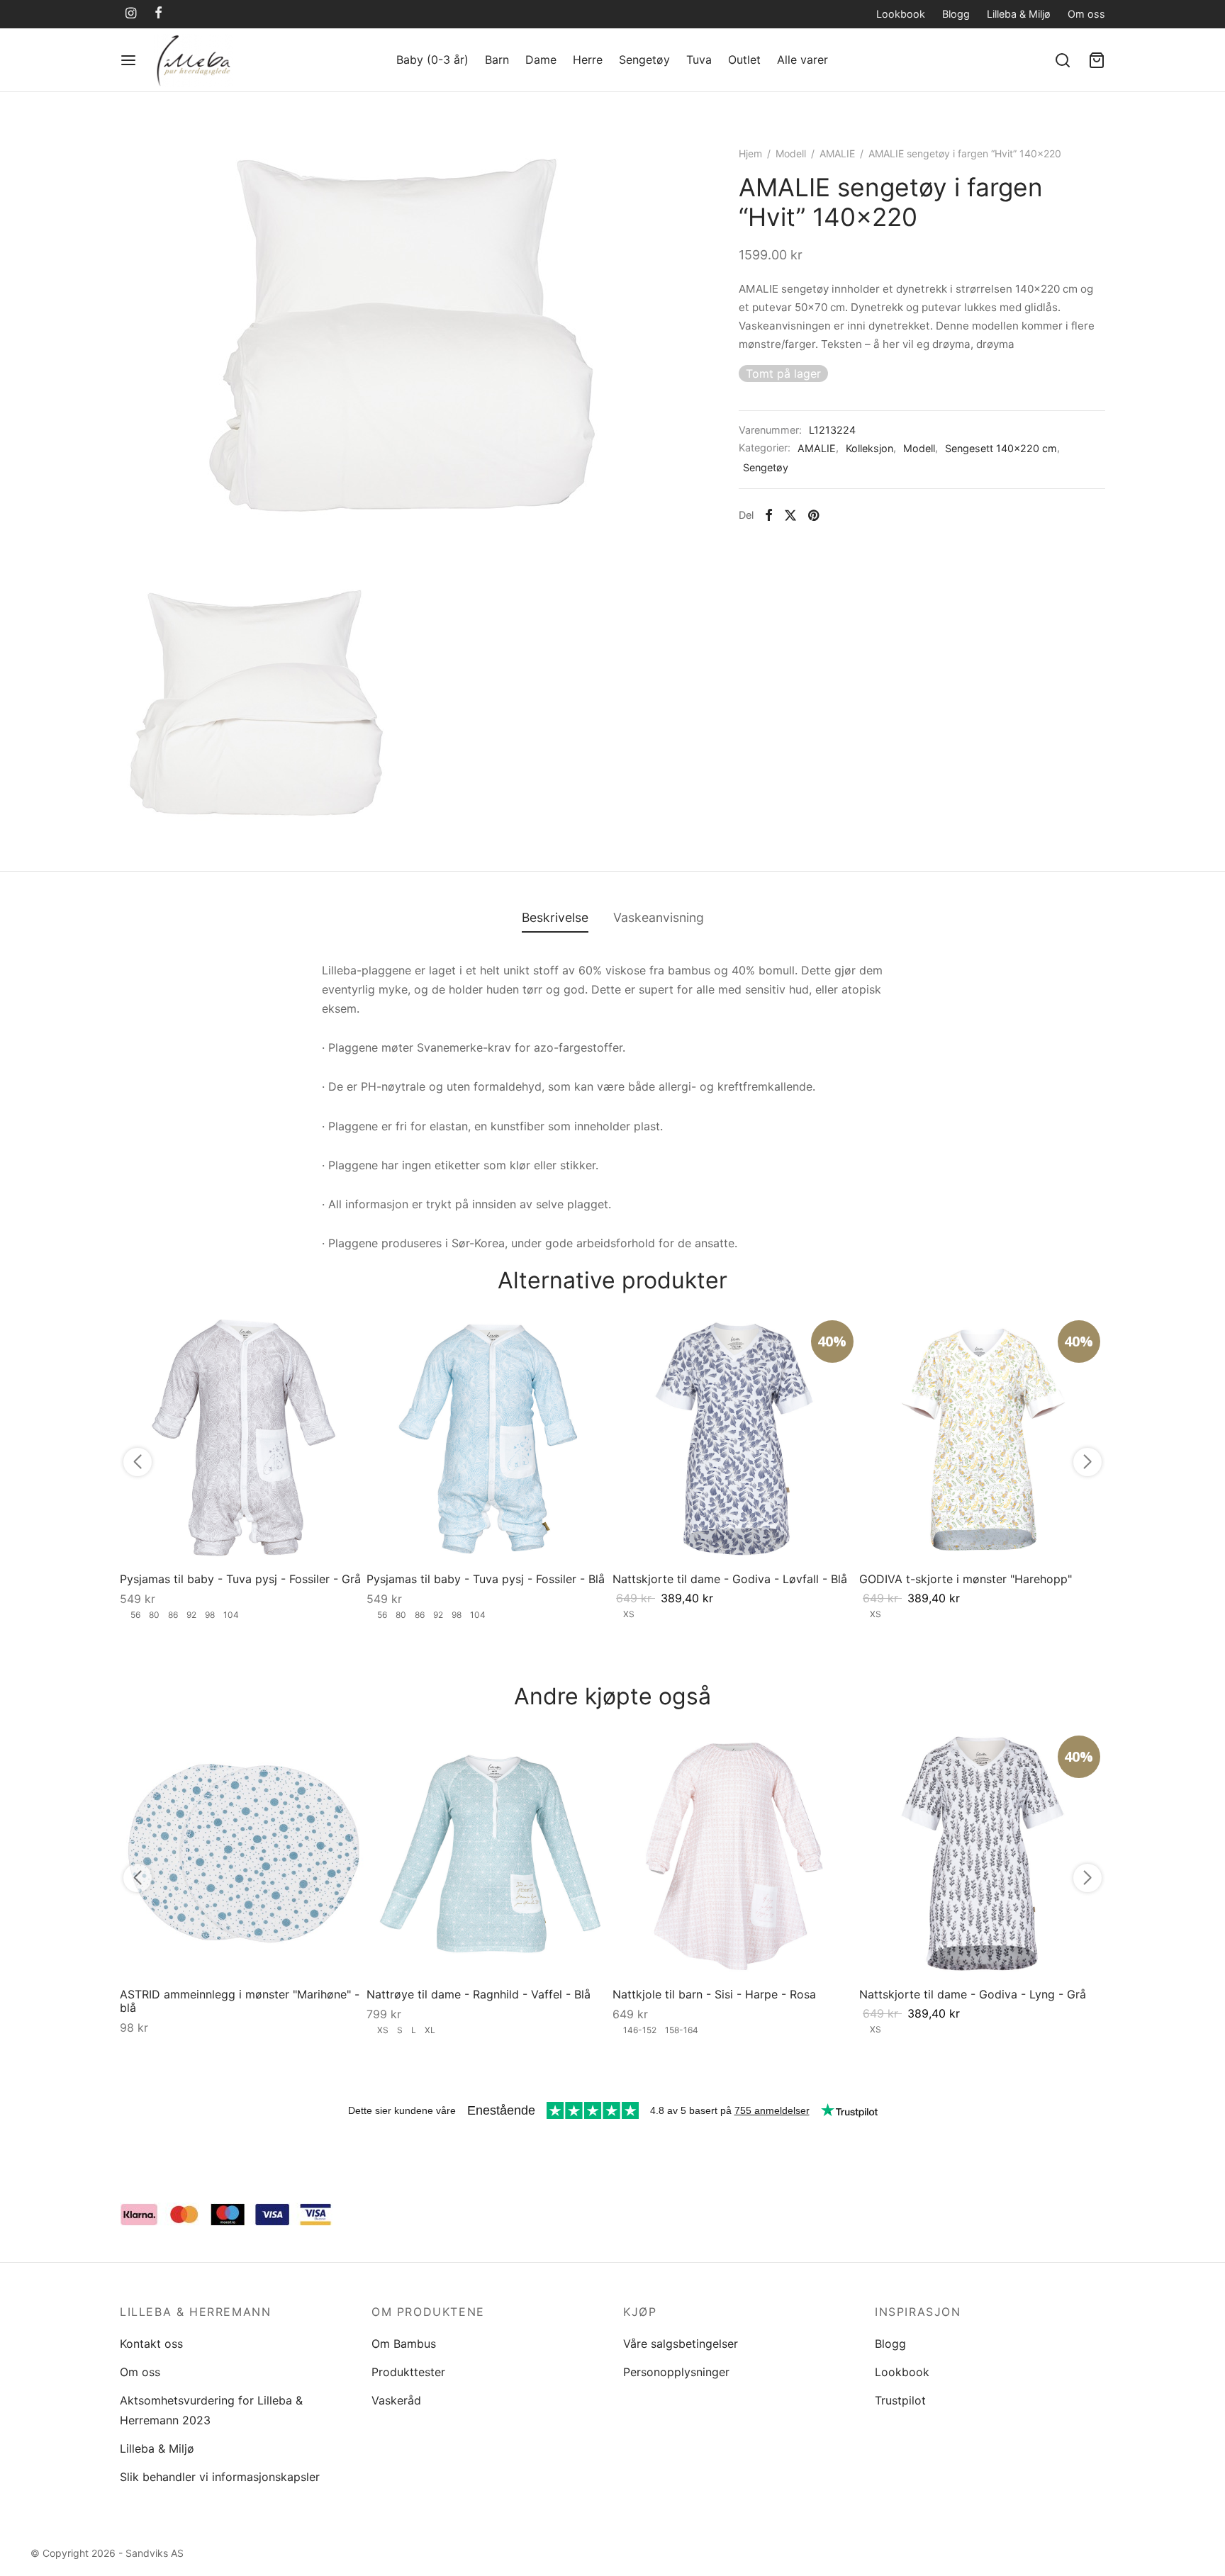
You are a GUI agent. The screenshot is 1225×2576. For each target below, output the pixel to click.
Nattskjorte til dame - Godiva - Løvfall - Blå (730, 1578)
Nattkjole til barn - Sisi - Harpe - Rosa (714, 1994)
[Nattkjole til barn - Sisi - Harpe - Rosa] (736, 1853)
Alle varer (802, 60)
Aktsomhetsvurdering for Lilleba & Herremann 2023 (211, 2410)
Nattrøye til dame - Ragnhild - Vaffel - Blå (479, 1994)
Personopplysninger (676, 2372)
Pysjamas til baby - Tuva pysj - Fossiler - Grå (240, 1578)
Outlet (744, 60)
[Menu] (128, 60)
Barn (497, 60)
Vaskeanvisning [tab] (659, 917)
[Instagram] (131, 14)
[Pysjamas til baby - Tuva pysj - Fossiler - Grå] (243, 1438)
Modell (791, 153)
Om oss (1086, 14)
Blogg (956, 14)
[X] (790, 515)
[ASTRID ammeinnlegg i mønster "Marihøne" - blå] (243, 1853)
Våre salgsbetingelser (681, 2344)
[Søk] (1063, 60)
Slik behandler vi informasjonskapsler (220, 2477)
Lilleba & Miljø (1019, 14)
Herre (588, 60)
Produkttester (408, 2372)
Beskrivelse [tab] (555, 917)
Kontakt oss (151, 2344)
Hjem (750, 153)
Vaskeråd (396, 2400)
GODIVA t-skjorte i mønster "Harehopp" (966, 1578)
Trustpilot (900, 2400)
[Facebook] (158, 14)
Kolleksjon (869, 448)
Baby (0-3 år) (432, 60)
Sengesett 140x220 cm (1001, 448)
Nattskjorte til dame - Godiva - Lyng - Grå (973, 1994)
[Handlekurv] (1097, 60)
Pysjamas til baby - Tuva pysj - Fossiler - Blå (486, 1578)
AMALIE (837, 153)
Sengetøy (644, 60)
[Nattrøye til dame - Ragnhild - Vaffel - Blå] (490, 1853)
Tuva (699, 60)
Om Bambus (404, 2344)
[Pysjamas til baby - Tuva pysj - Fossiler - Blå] (490, 1438)
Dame (541, 60)
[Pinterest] (813, 515)
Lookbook (901, 14)
